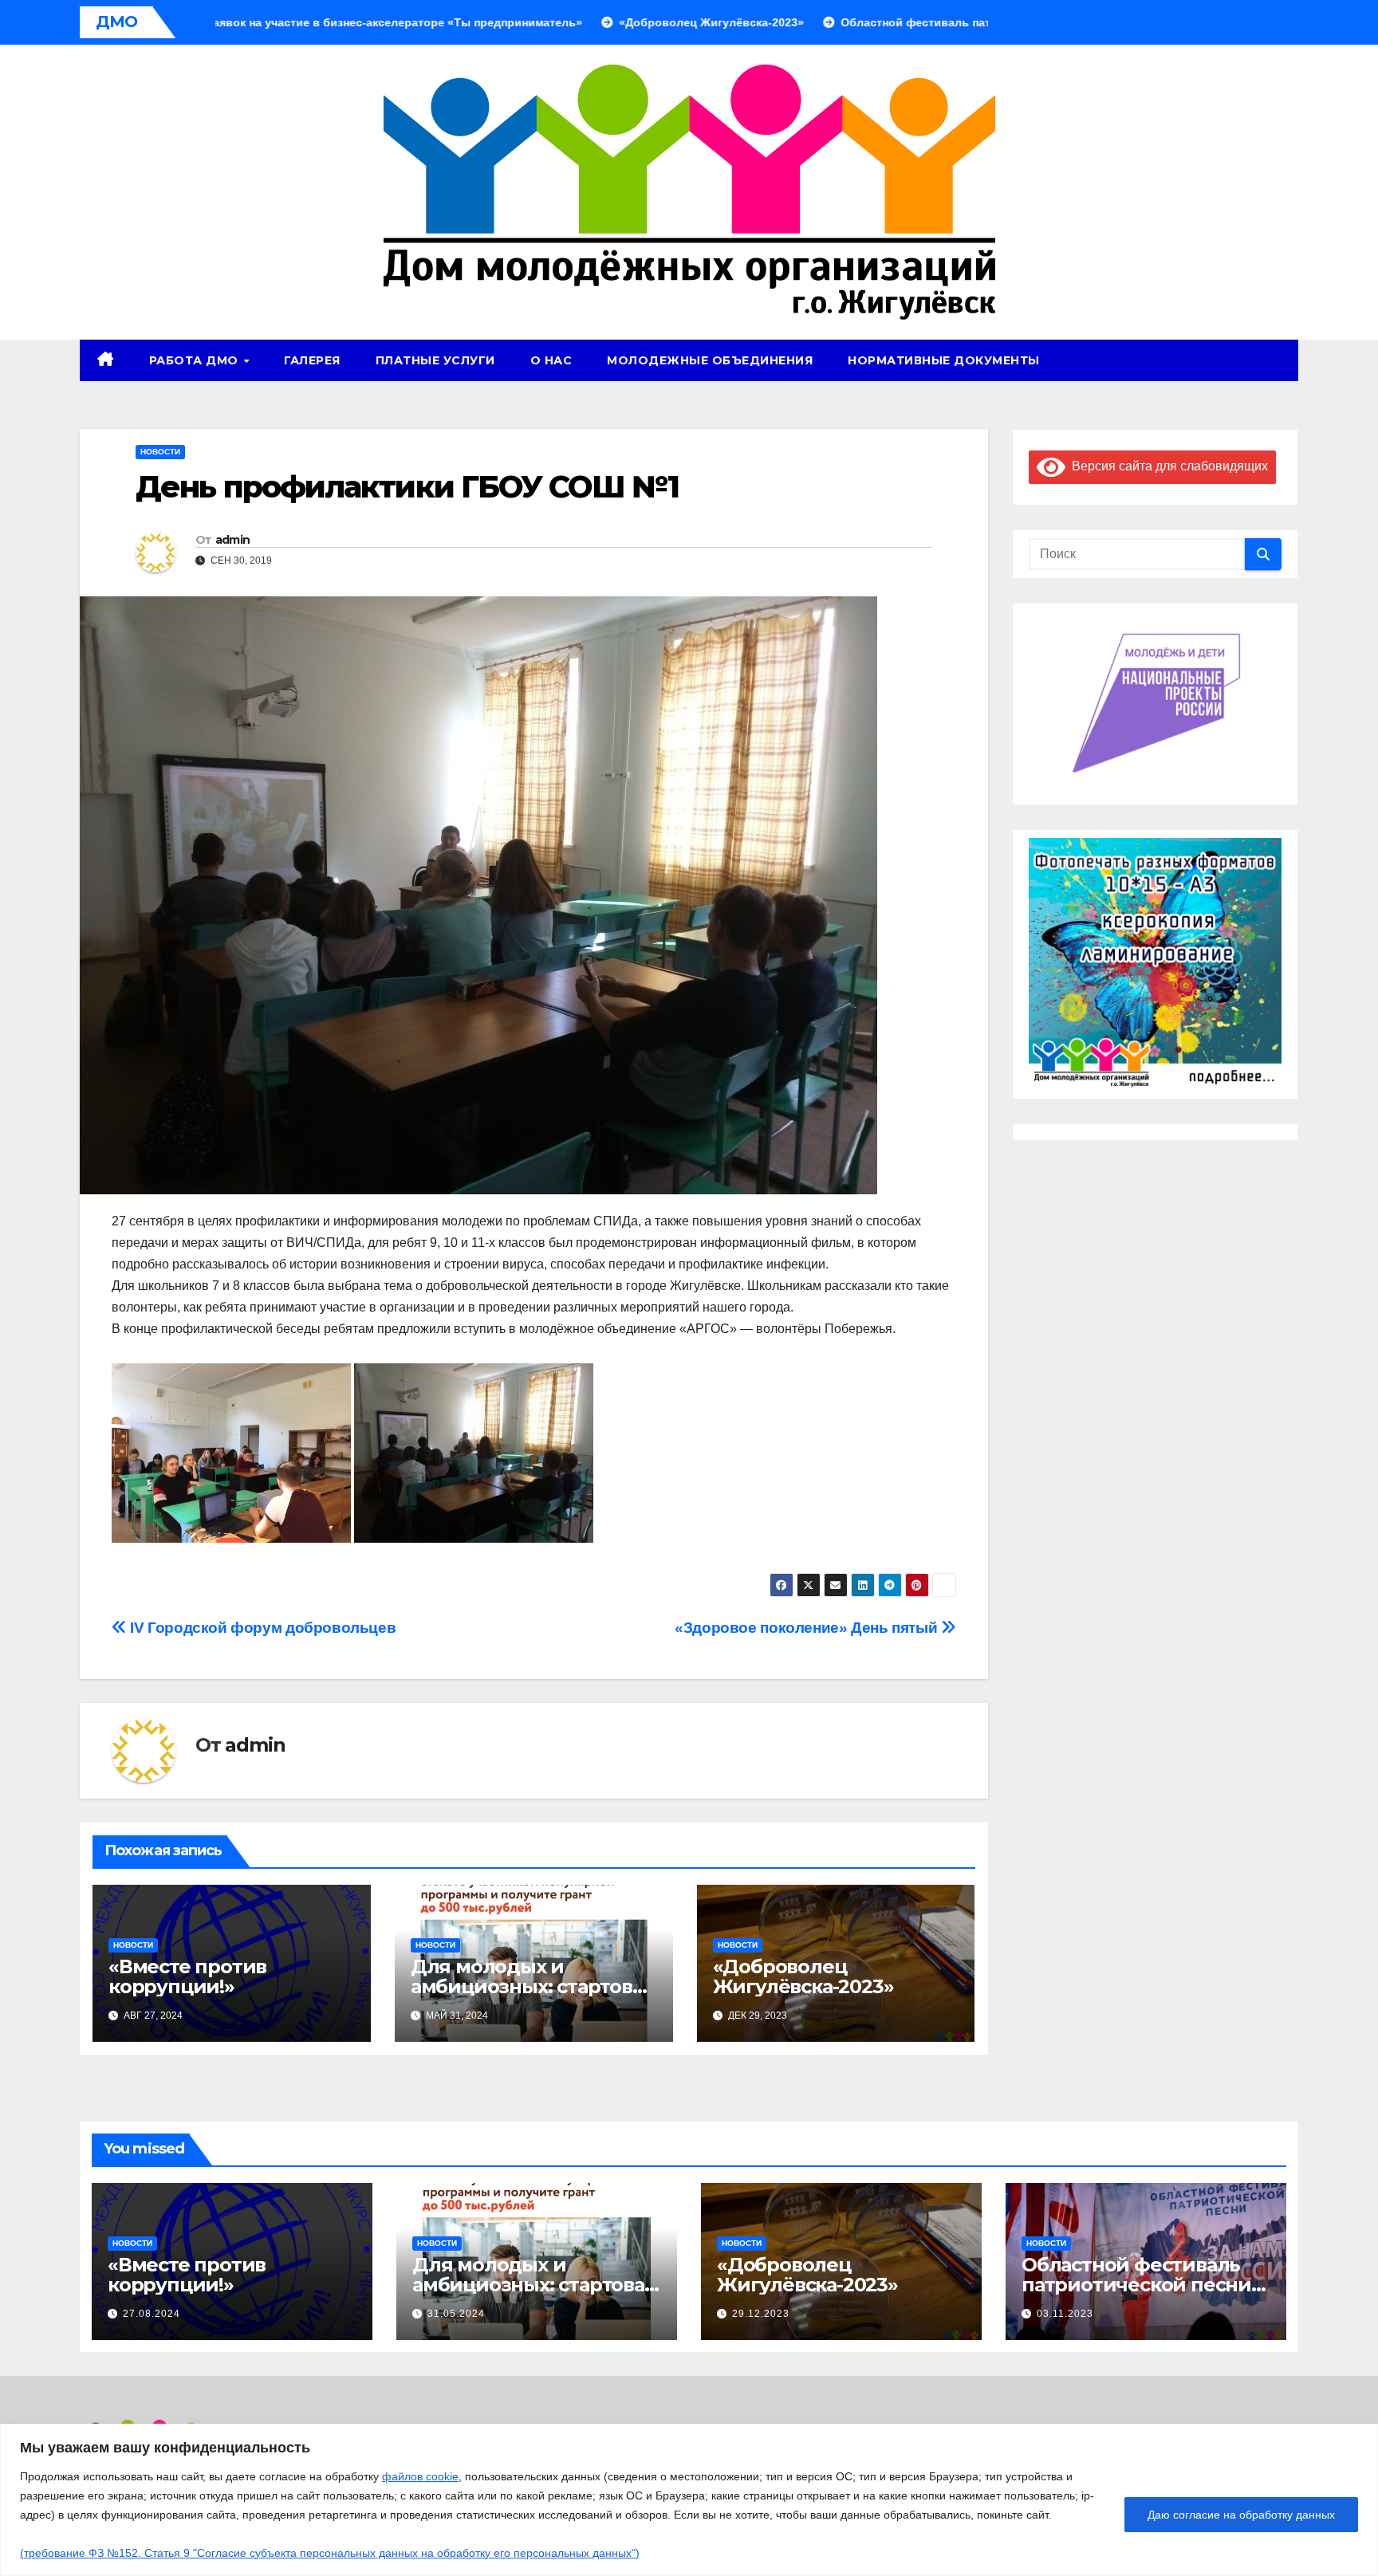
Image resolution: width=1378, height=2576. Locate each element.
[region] (689, 2500)
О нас (551, 360)
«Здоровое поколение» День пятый (808, 1628)
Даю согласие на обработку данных (1241, 2515)
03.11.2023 (1065, 2314)
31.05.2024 (456, 2314)
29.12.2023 (761, 2314)
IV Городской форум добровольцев (261, 1628)
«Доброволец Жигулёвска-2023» (803, 1976)
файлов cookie (420, 2476)
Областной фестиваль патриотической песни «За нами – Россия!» (1136, 2285)
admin (233, 540)
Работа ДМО (196, 360)
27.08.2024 (152, 2314)
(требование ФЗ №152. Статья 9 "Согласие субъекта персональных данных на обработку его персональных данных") (330, 2553)
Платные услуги (435, 360)
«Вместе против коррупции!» (187, 1976)
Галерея (312, 360)
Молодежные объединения (710, 360)
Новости (160, 452)
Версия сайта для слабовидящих (1167, 466)
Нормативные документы (944, 360)
